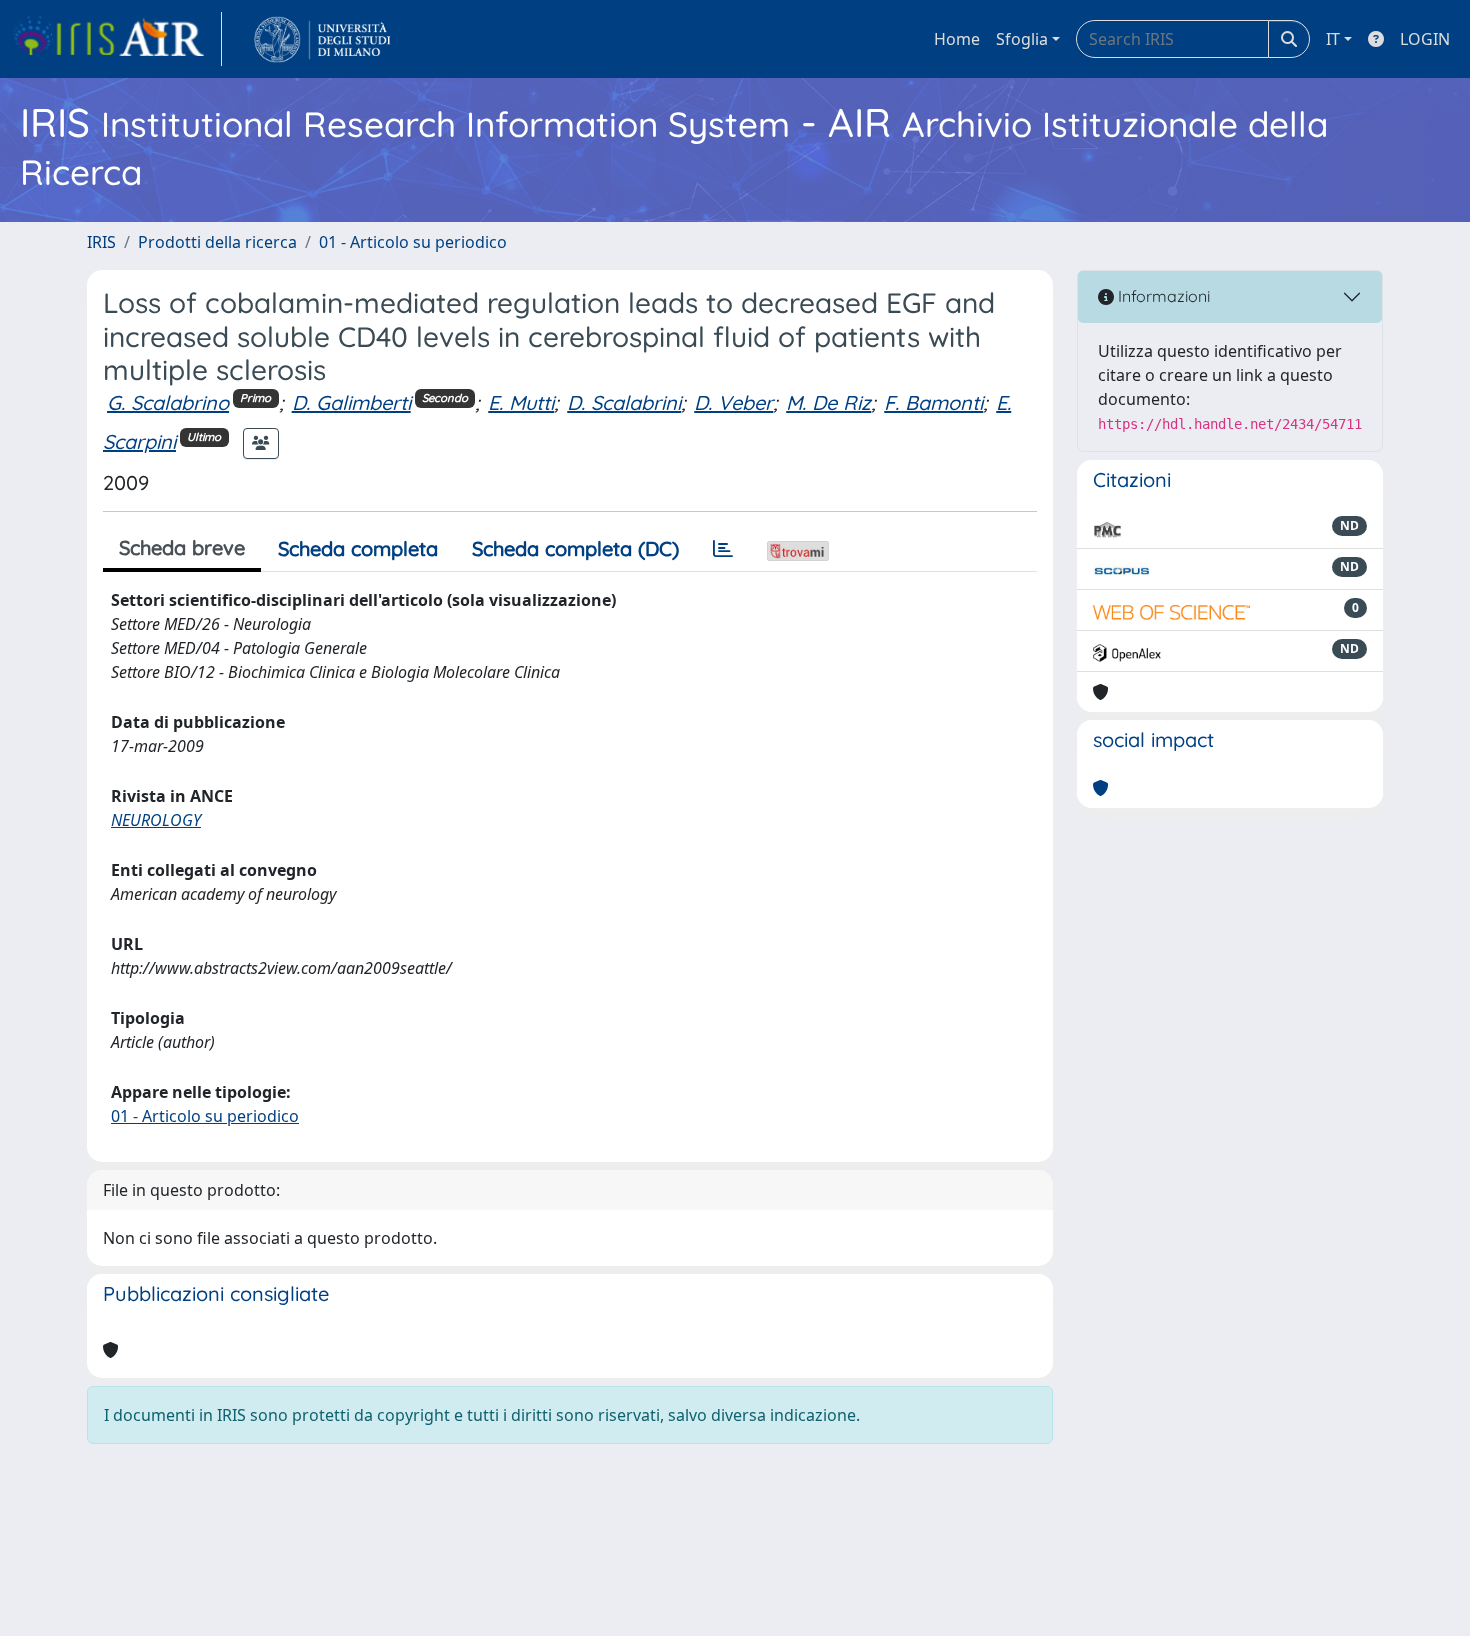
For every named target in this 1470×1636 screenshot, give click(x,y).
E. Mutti (521, 402)
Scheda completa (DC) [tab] (575, 548)
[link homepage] (117, 39)
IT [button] (1333, 39)
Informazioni (1162, 296)
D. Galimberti (351, 402)
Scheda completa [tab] (358, 548)
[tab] (723, 549)
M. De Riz (828, 402)
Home (957, 39)
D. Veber (733, 402)
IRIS (101, 242)
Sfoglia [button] (1022, 39)
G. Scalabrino (168, 402)
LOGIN (1425, 39)
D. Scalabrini (624, 402)
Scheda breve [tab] (182, 547)
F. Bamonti (933, 402)
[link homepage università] (322, 39)
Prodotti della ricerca (217, 242)
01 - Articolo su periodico (413, 242)
